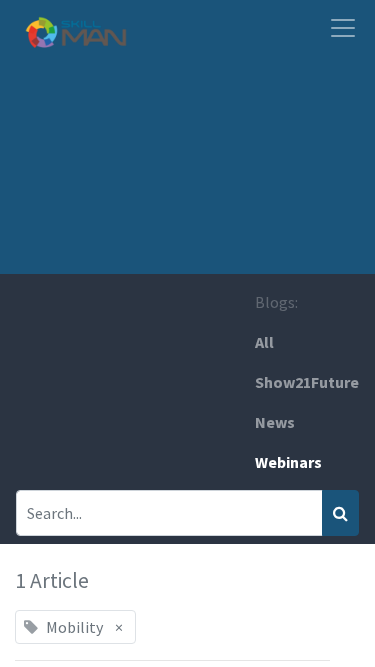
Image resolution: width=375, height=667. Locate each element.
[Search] (340, 513)
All (264, 342)
